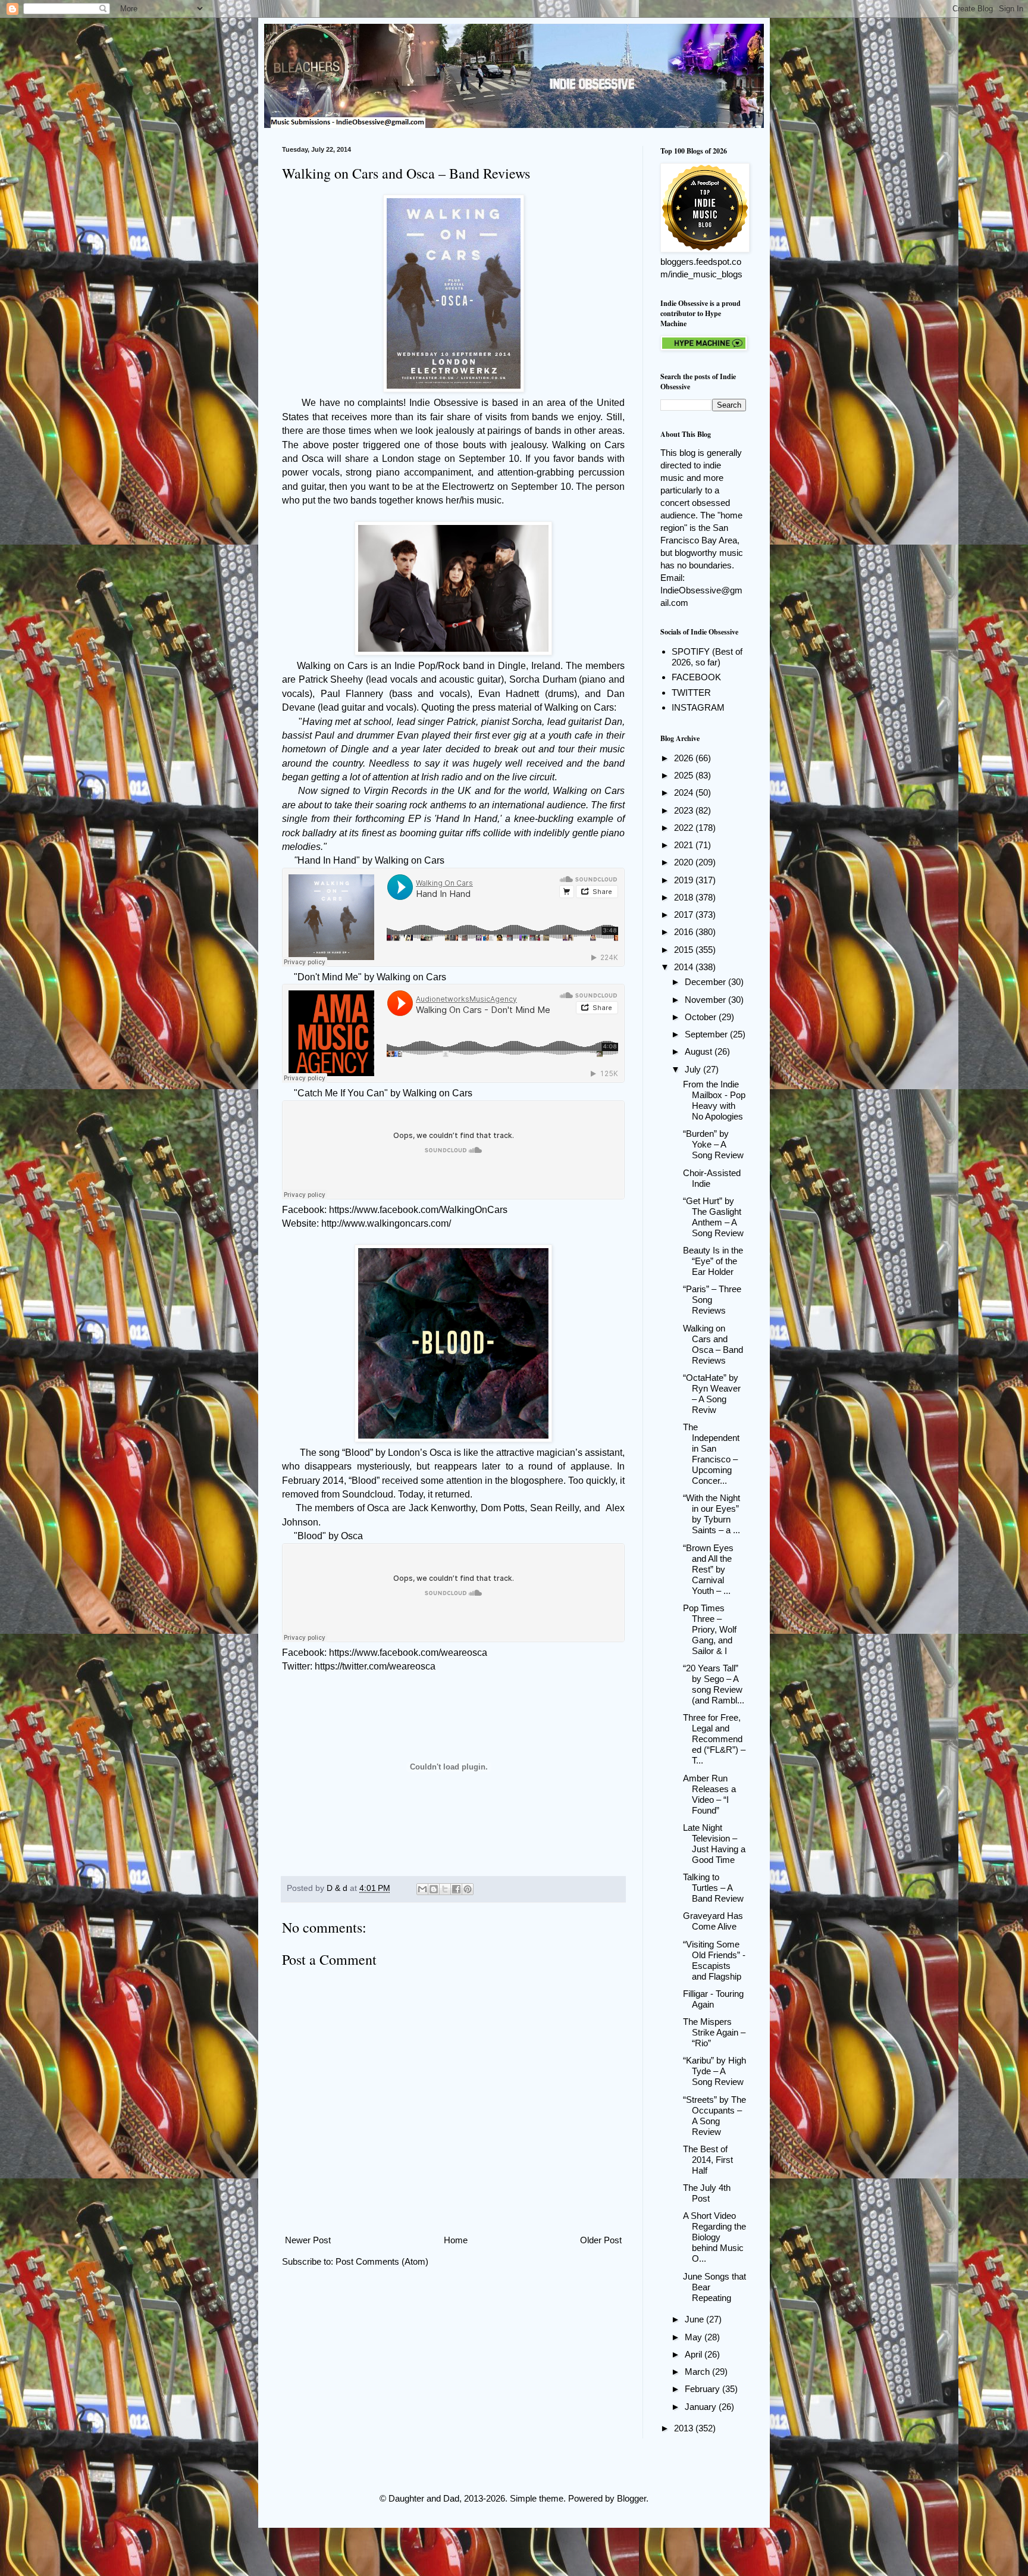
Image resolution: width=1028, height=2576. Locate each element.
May (695, 2337)
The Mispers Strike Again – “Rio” (714, 2032)
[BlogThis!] (434, 1889)
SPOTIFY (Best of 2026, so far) (707, 657)
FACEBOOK (696, 677)
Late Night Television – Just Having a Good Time (714, 1844)
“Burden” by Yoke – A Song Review (713, 1144)
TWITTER (691, 693)
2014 (685, 967)
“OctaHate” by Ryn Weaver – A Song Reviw (712, 1394)
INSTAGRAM (698, 707)
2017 (685, 915)
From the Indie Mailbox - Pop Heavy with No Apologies (714, 1100)
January (702, 2407)
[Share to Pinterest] (468, 1889)
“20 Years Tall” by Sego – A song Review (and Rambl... (714, 1684)
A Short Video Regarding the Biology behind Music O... (714, 2237)
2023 (685, 810)
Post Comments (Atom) (382, 2261)
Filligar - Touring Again (713, 1999)
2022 (685, 828)
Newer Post (308, 2240)
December (706, 982)
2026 (685, 758)
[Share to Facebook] (456, 1889)
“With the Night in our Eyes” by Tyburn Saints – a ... (712, 1514)
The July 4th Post (707, 2193)
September (707, 1034)
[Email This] (422, 1889)
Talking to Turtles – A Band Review (713, 1888)
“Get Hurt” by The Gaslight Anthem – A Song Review (713, 1217)
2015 (685, 950)
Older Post (601, 2240)
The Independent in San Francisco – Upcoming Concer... (711, 1454)
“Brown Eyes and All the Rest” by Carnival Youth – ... (708, 1569)
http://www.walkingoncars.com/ (386, 1223)
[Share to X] (445, 1889)
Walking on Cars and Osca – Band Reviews (713, 1344)
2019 (685, 880)
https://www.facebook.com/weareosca (408, 1653)
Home (456, 2240)
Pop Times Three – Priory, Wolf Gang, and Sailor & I (710, 1629)
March (698, 2372)
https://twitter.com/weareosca (375, 1666)
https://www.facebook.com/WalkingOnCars (418, 1210)
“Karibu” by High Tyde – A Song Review (714, 2071)
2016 (685, 932)
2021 (685, 845)
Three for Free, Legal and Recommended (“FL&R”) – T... (714, 1739)
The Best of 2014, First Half (708, 2160)
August (700, 1051)
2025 (685, 775)
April (695, 2354)
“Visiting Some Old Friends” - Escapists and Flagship (714, 1960)
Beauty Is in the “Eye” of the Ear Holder (713, 1261)
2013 (685, 2428)
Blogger (631, 2498)
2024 (685, 793)
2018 (685, 897)
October (702, 1017)
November (706, 1000)
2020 (685, 862)
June (695, 2319)
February (703, 2389)
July (694, 1069)
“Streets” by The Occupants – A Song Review (714, 2116)
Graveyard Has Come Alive (713, 1921)
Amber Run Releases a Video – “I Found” (709, 1794)
